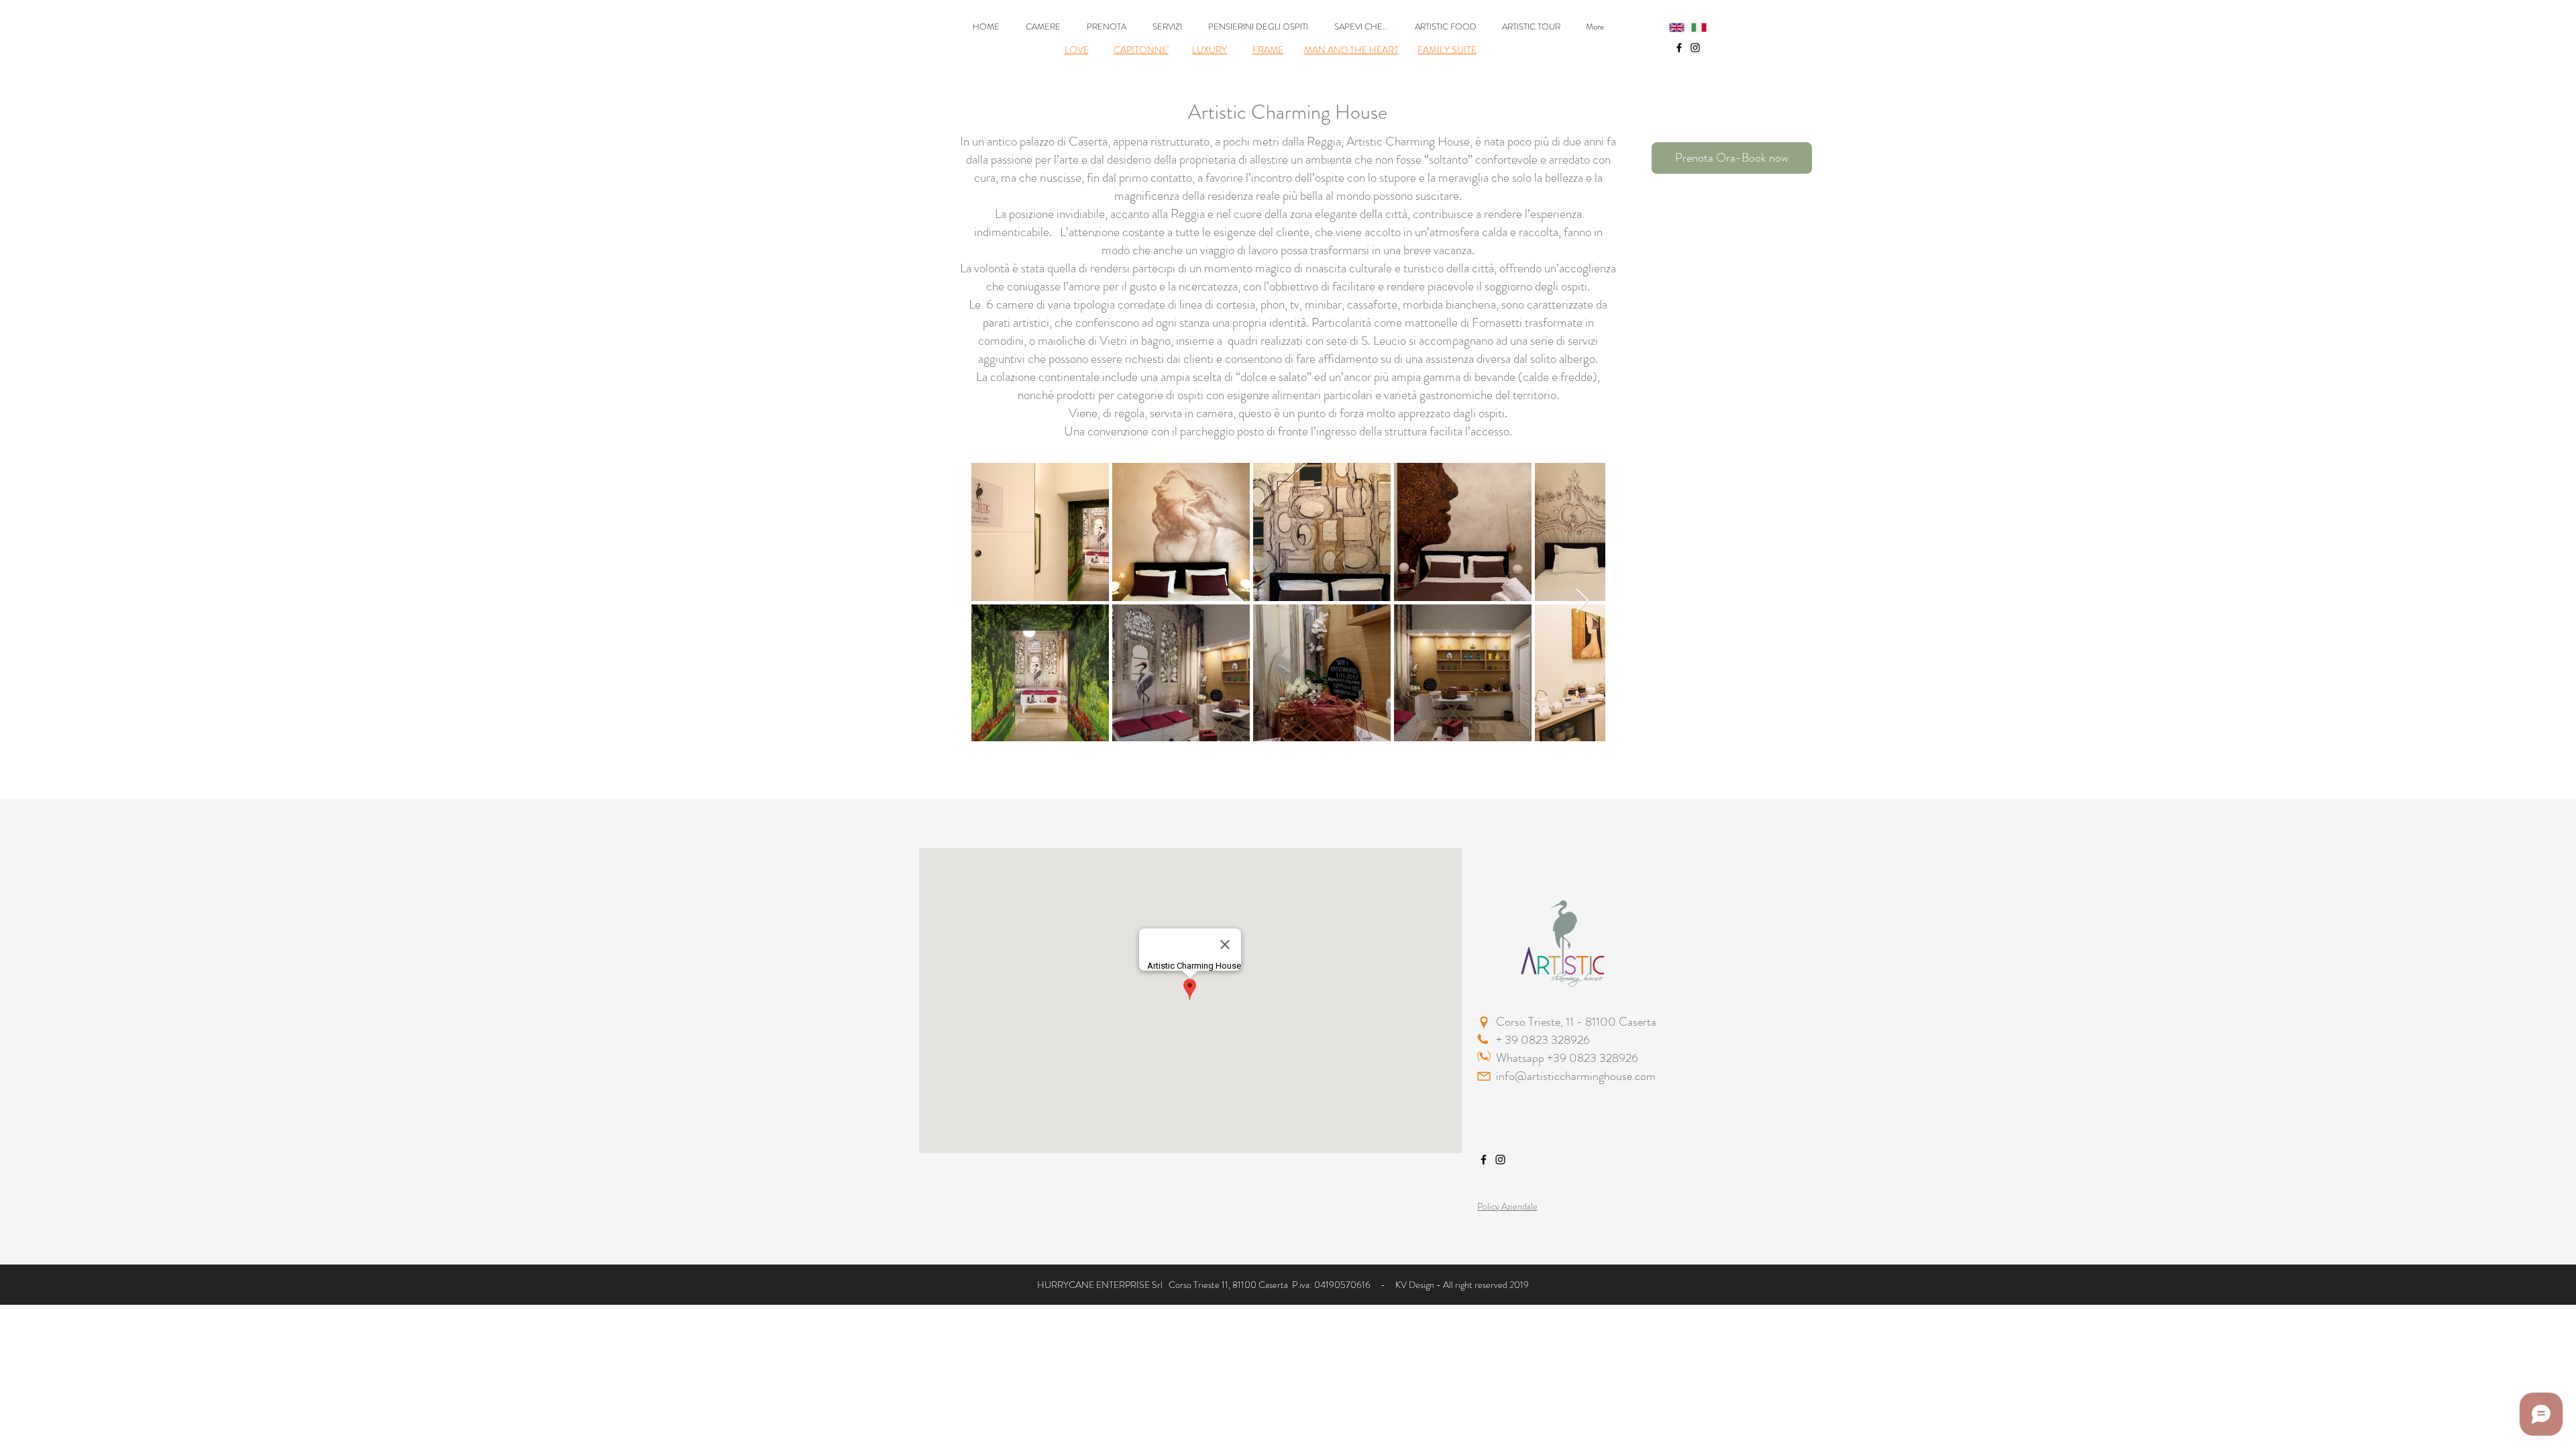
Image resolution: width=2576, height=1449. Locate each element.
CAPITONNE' (1141, 50)
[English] (1670, 28)
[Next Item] (1582, 601)
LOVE (1077, 50)
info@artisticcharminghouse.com (1576, 1076)
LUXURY (1210, 50)
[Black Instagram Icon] (1695, 48)
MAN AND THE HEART (1351, 50)
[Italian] (1692, 28)
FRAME (1268, 50)
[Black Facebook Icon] (1679, 48)
